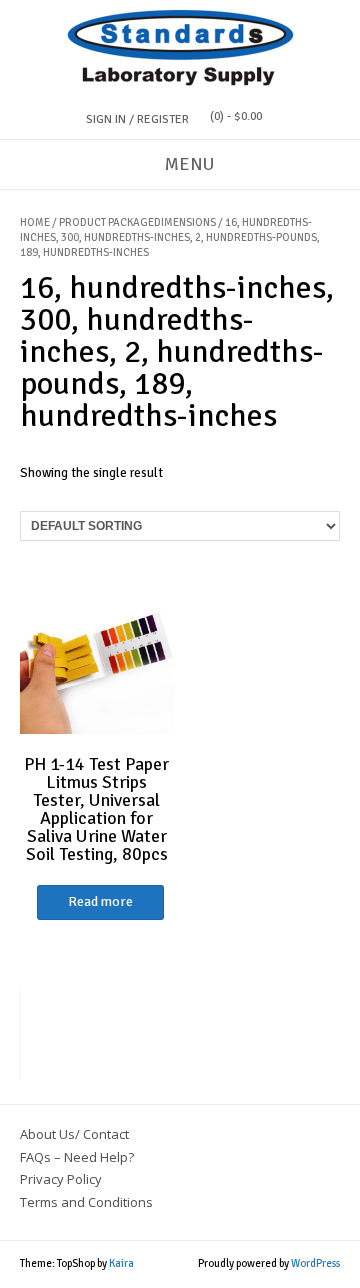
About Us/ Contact (74, 1134)
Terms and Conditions (86, 1202)
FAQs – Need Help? (77, 1157)
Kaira (121, 1263)
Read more (100, 901)
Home (35, 222)
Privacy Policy (61, 1179)
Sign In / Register (137, 119)
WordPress (315, 1263)
